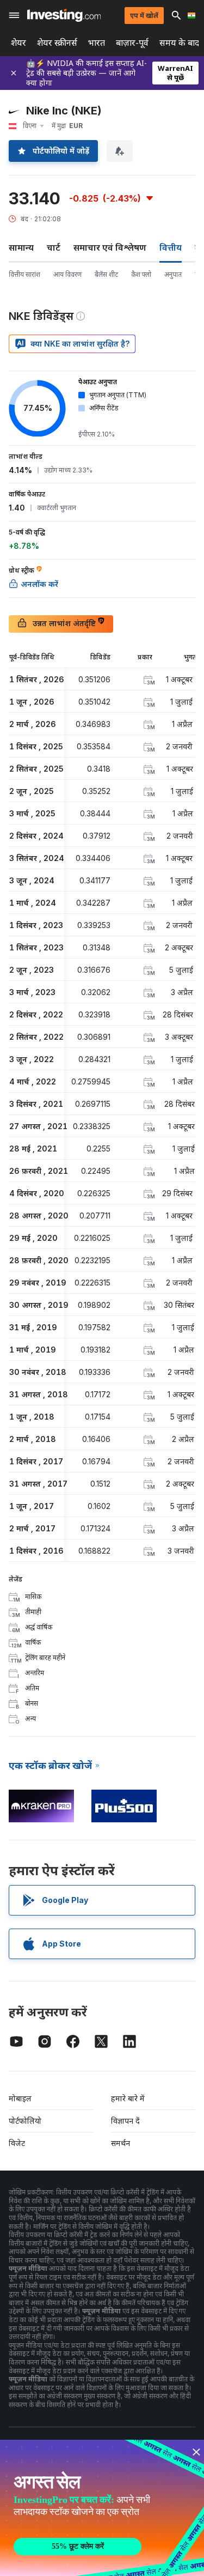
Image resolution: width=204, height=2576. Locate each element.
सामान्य (21, 247)
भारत (97, 43)
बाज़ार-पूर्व (132, 43)
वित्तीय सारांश (24, 274)
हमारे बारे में (128, 2098)
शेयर (18, 43)
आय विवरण (67, 274)
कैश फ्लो (141, 274)
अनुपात (173, 274)
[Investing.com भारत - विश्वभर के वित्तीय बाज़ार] (64, 15)
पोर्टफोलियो (25, 2121)
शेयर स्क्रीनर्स (57, 43)
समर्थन (120, 2143)
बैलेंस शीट (106, 274)
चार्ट (54, 247)
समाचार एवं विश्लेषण (110, 247)
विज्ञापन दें (125, 2121)
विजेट (17, 2143)
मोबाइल (20, 2098)
